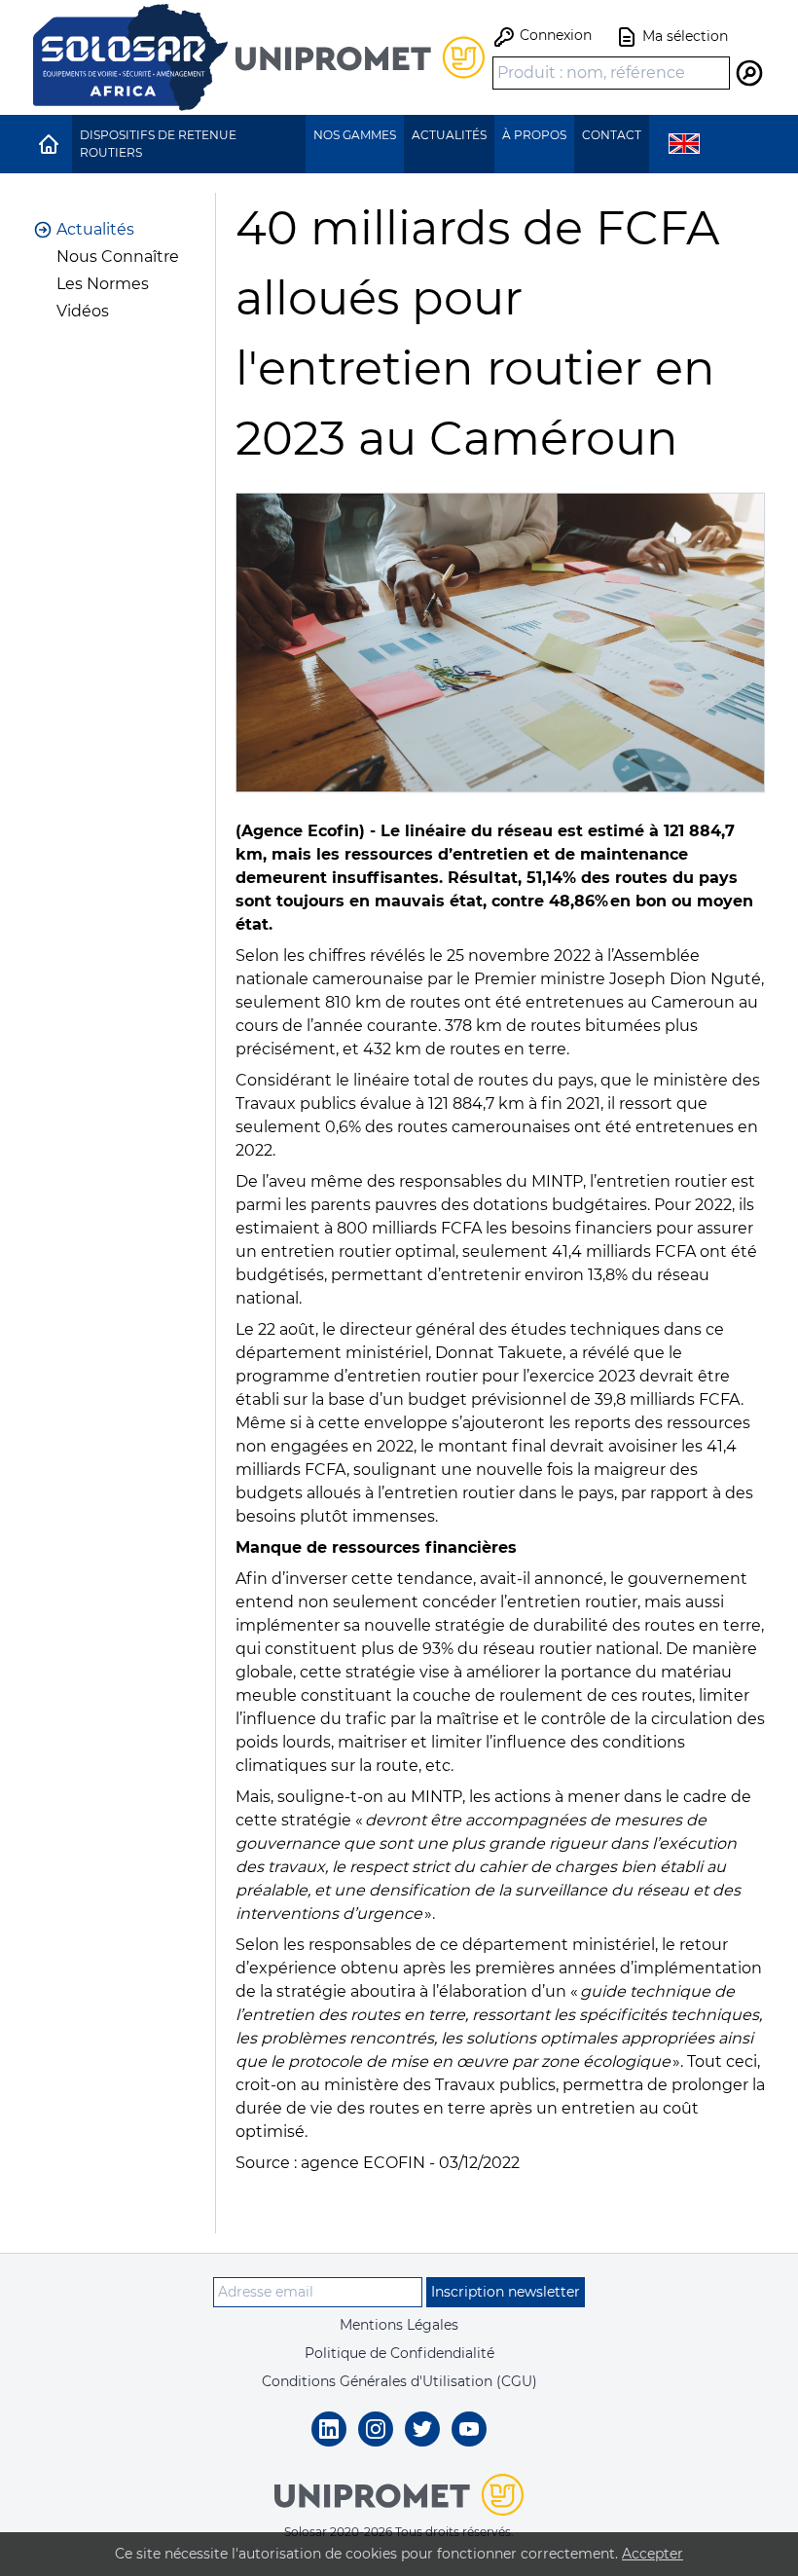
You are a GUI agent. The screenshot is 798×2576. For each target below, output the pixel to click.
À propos (534, 135)
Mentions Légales (399, 2325)
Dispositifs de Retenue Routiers (158, 144)
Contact (612, 135)
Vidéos (83, 311)
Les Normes (103, 284)
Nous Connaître (118, 257)
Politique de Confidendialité (399, 2353)
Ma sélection (683, 35)
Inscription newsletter (506, 2292)
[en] (684, 144)
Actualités (449, 135)
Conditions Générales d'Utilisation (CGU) (399, 2381)
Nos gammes (355, 135)
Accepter (653, 2554)
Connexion (554, 35)
